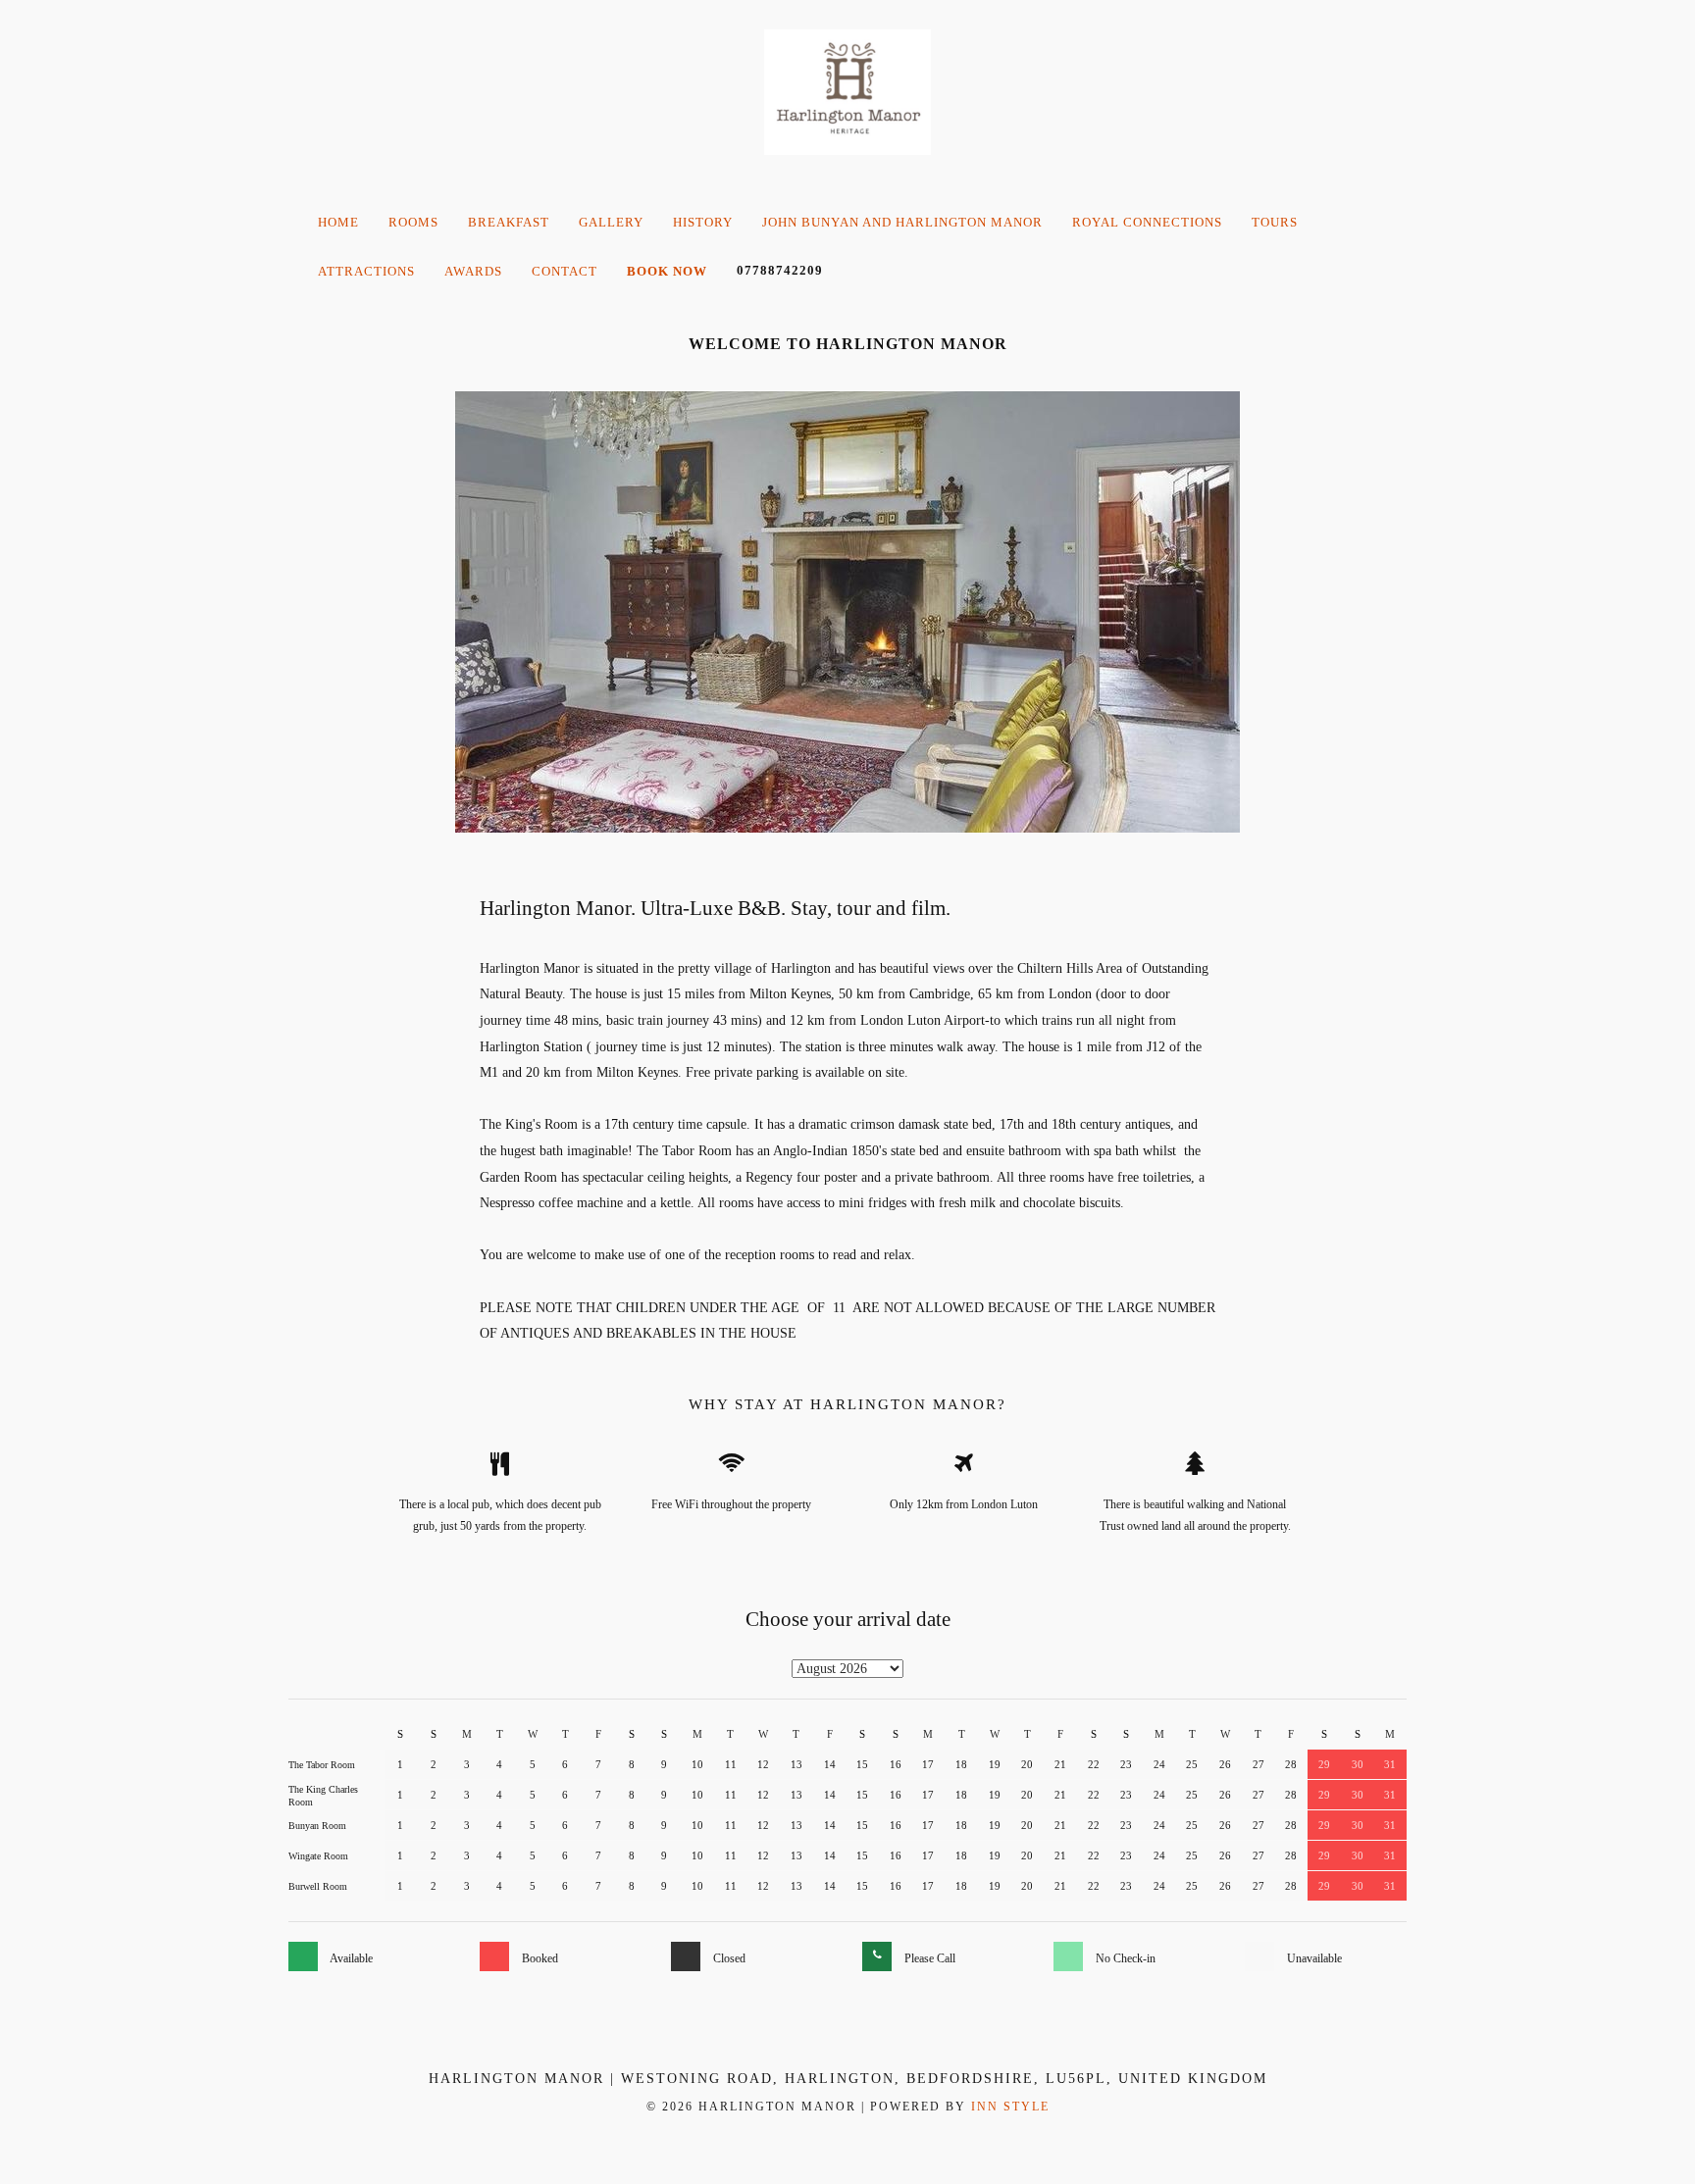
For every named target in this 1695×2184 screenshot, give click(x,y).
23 (1126, 1764)
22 (1094, 1764)
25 (1192, 1764)
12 (763, 1764)
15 (862, 1764)
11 (731, 1764)
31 (1390, 1764)
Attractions (366, 271)
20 (1027, 1764)
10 (697, 1764)
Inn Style (1010, 2107)
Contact (565, 271)
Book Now (667, 271)
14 (830, 1764)
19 (995, 1764)
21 (1060, 1764)
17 (928, 1764)
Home (338, 222)
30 (1358, 1764)
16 (896, 1764)
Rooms (413, 222)
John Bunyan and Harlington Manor (902, 222)
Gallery (611, 222)
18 (961, 1764)
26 (1225, 1764)
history (703, 222)
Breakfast (509, 222)
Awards (473, 271)
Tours (1275, 222)
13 (796, 1764)
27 (1258, 1764)
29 (1324, 1764)
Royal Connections (1147, 222)
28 (1291, 1764)
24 (1159, 1764)
